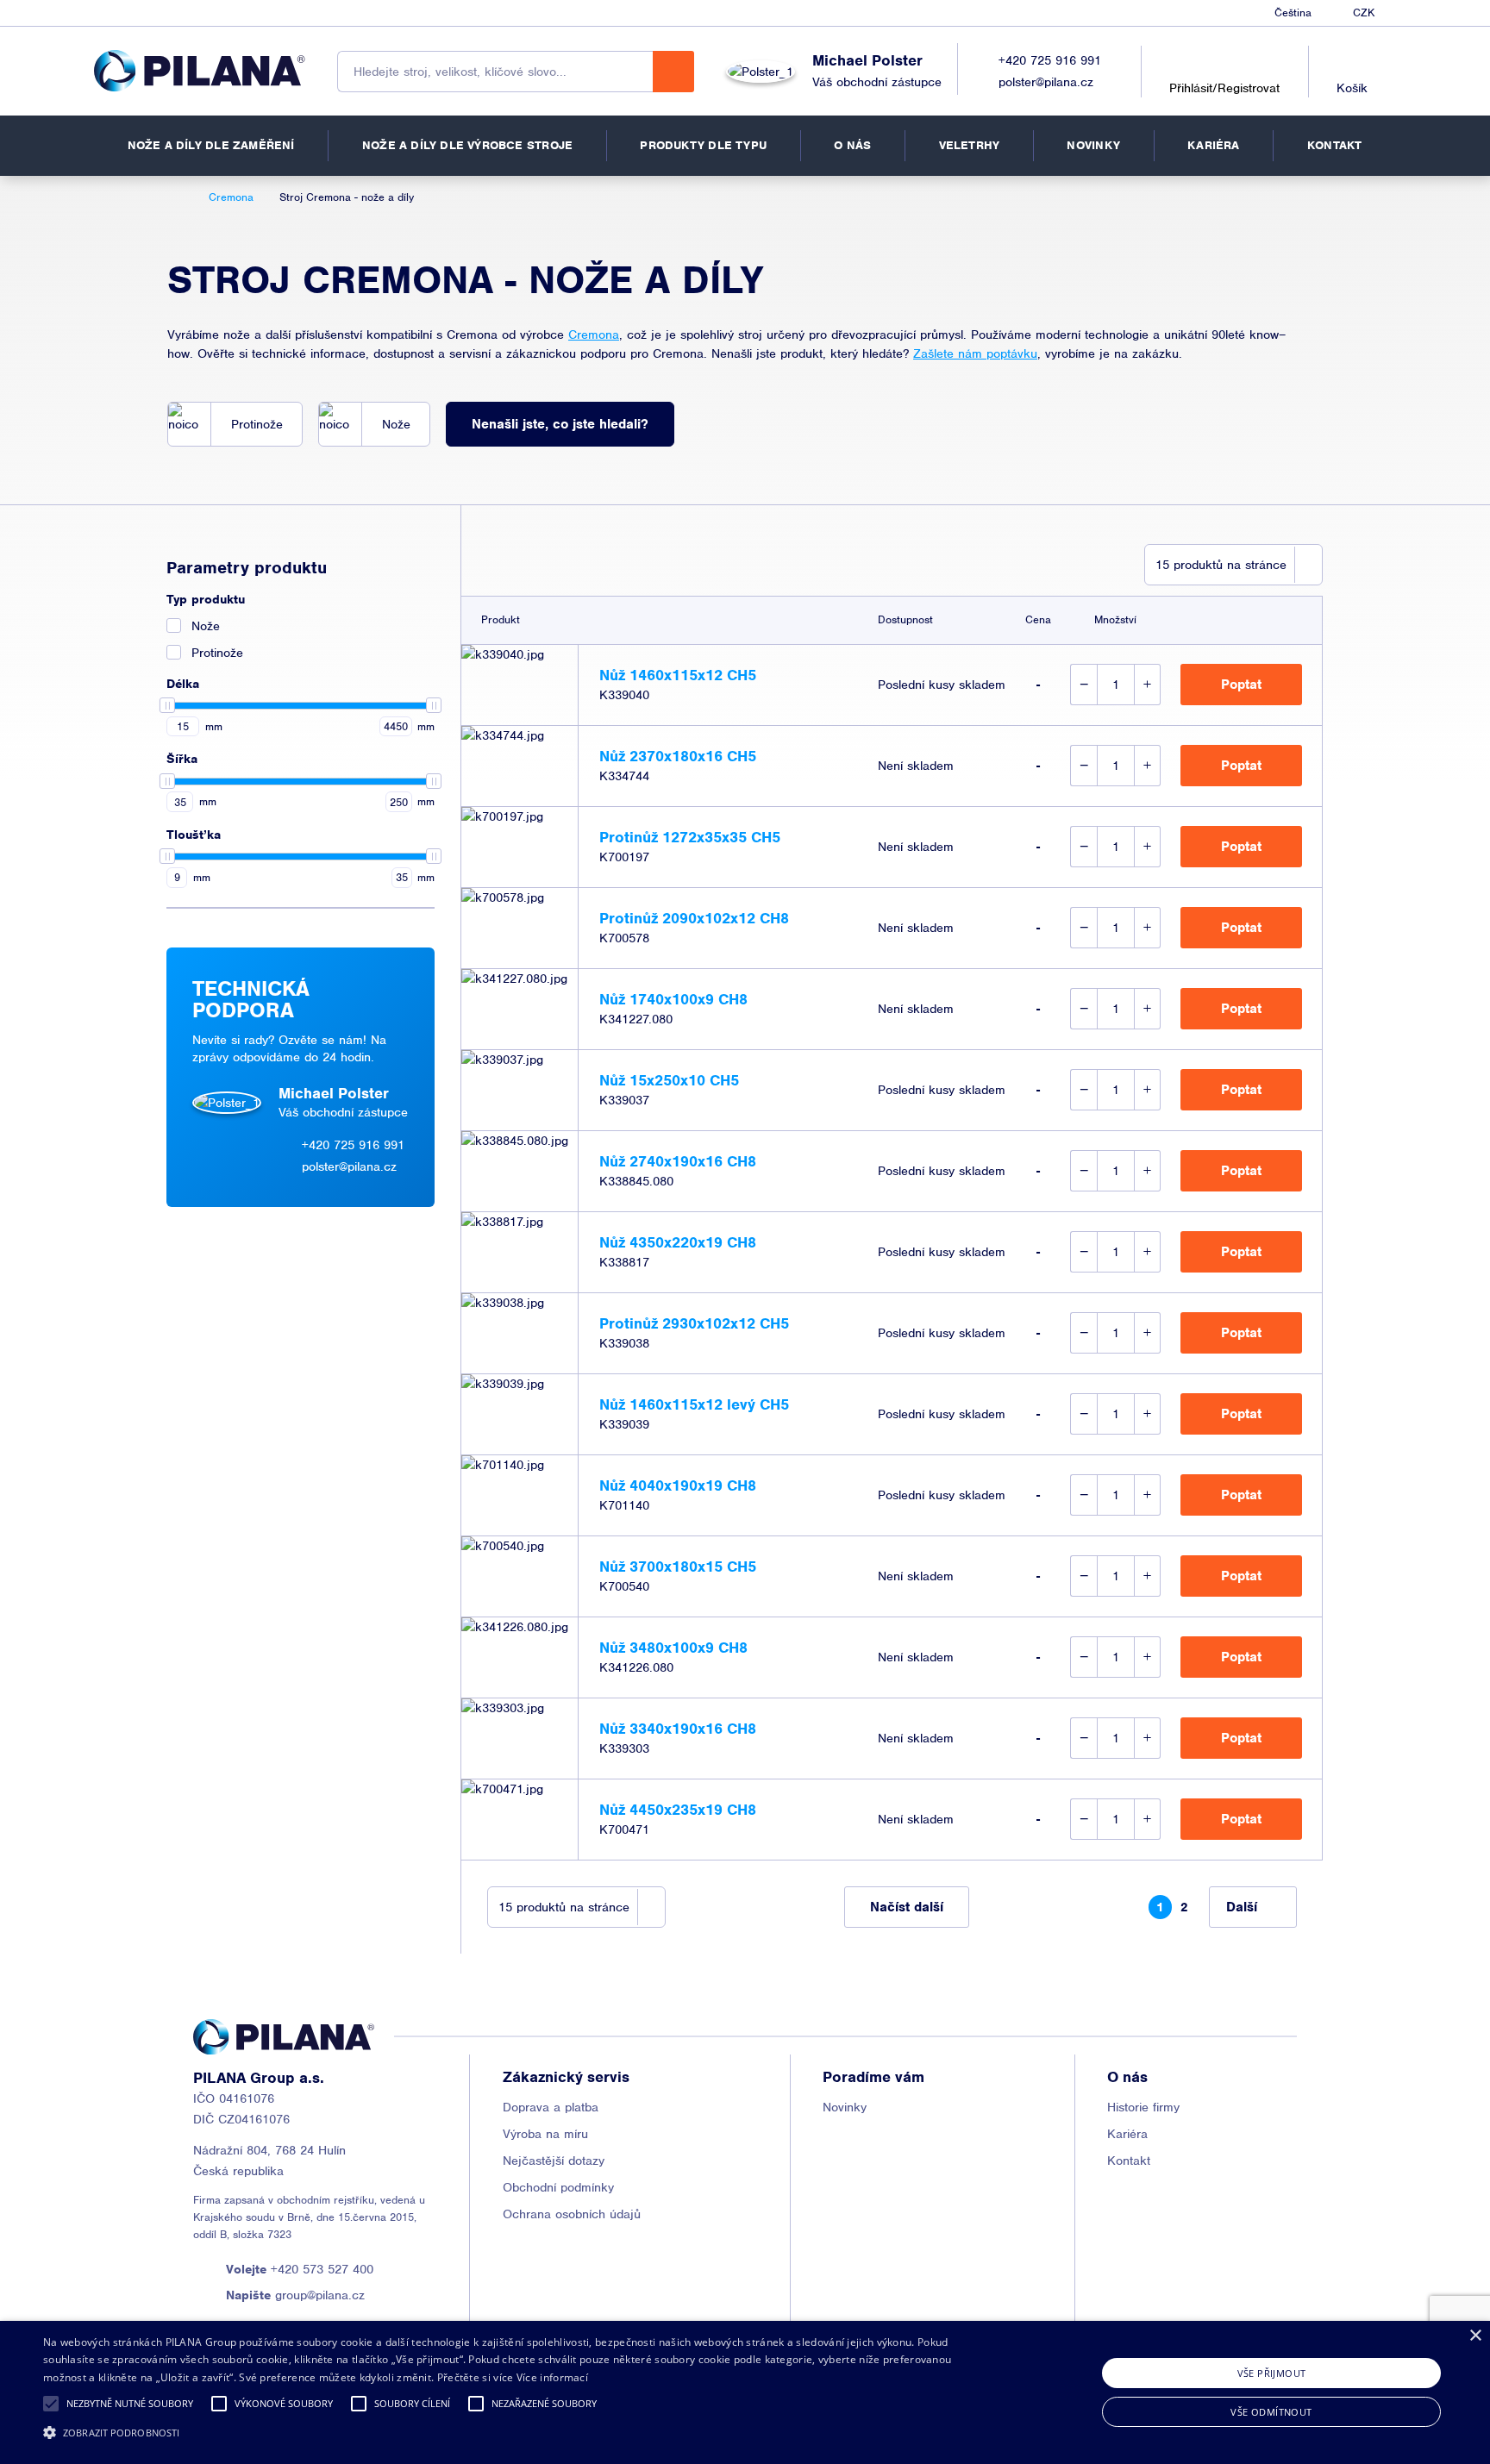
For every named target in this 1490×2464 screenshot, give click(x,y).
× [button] (1475, 2336)
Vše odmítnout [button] (1271, 2412)
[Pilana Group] (200, 71)
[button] (51, 2404)
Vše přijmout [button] (1272, 2373)
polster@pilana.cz (1046, 82)
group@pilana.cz (295, 2295)
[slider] (167, 705)
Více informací (552, 2377)
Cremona (594, 335)
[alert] (745, 2392)
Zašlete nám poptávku (975, 353)
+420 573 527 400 (300, 2269)
